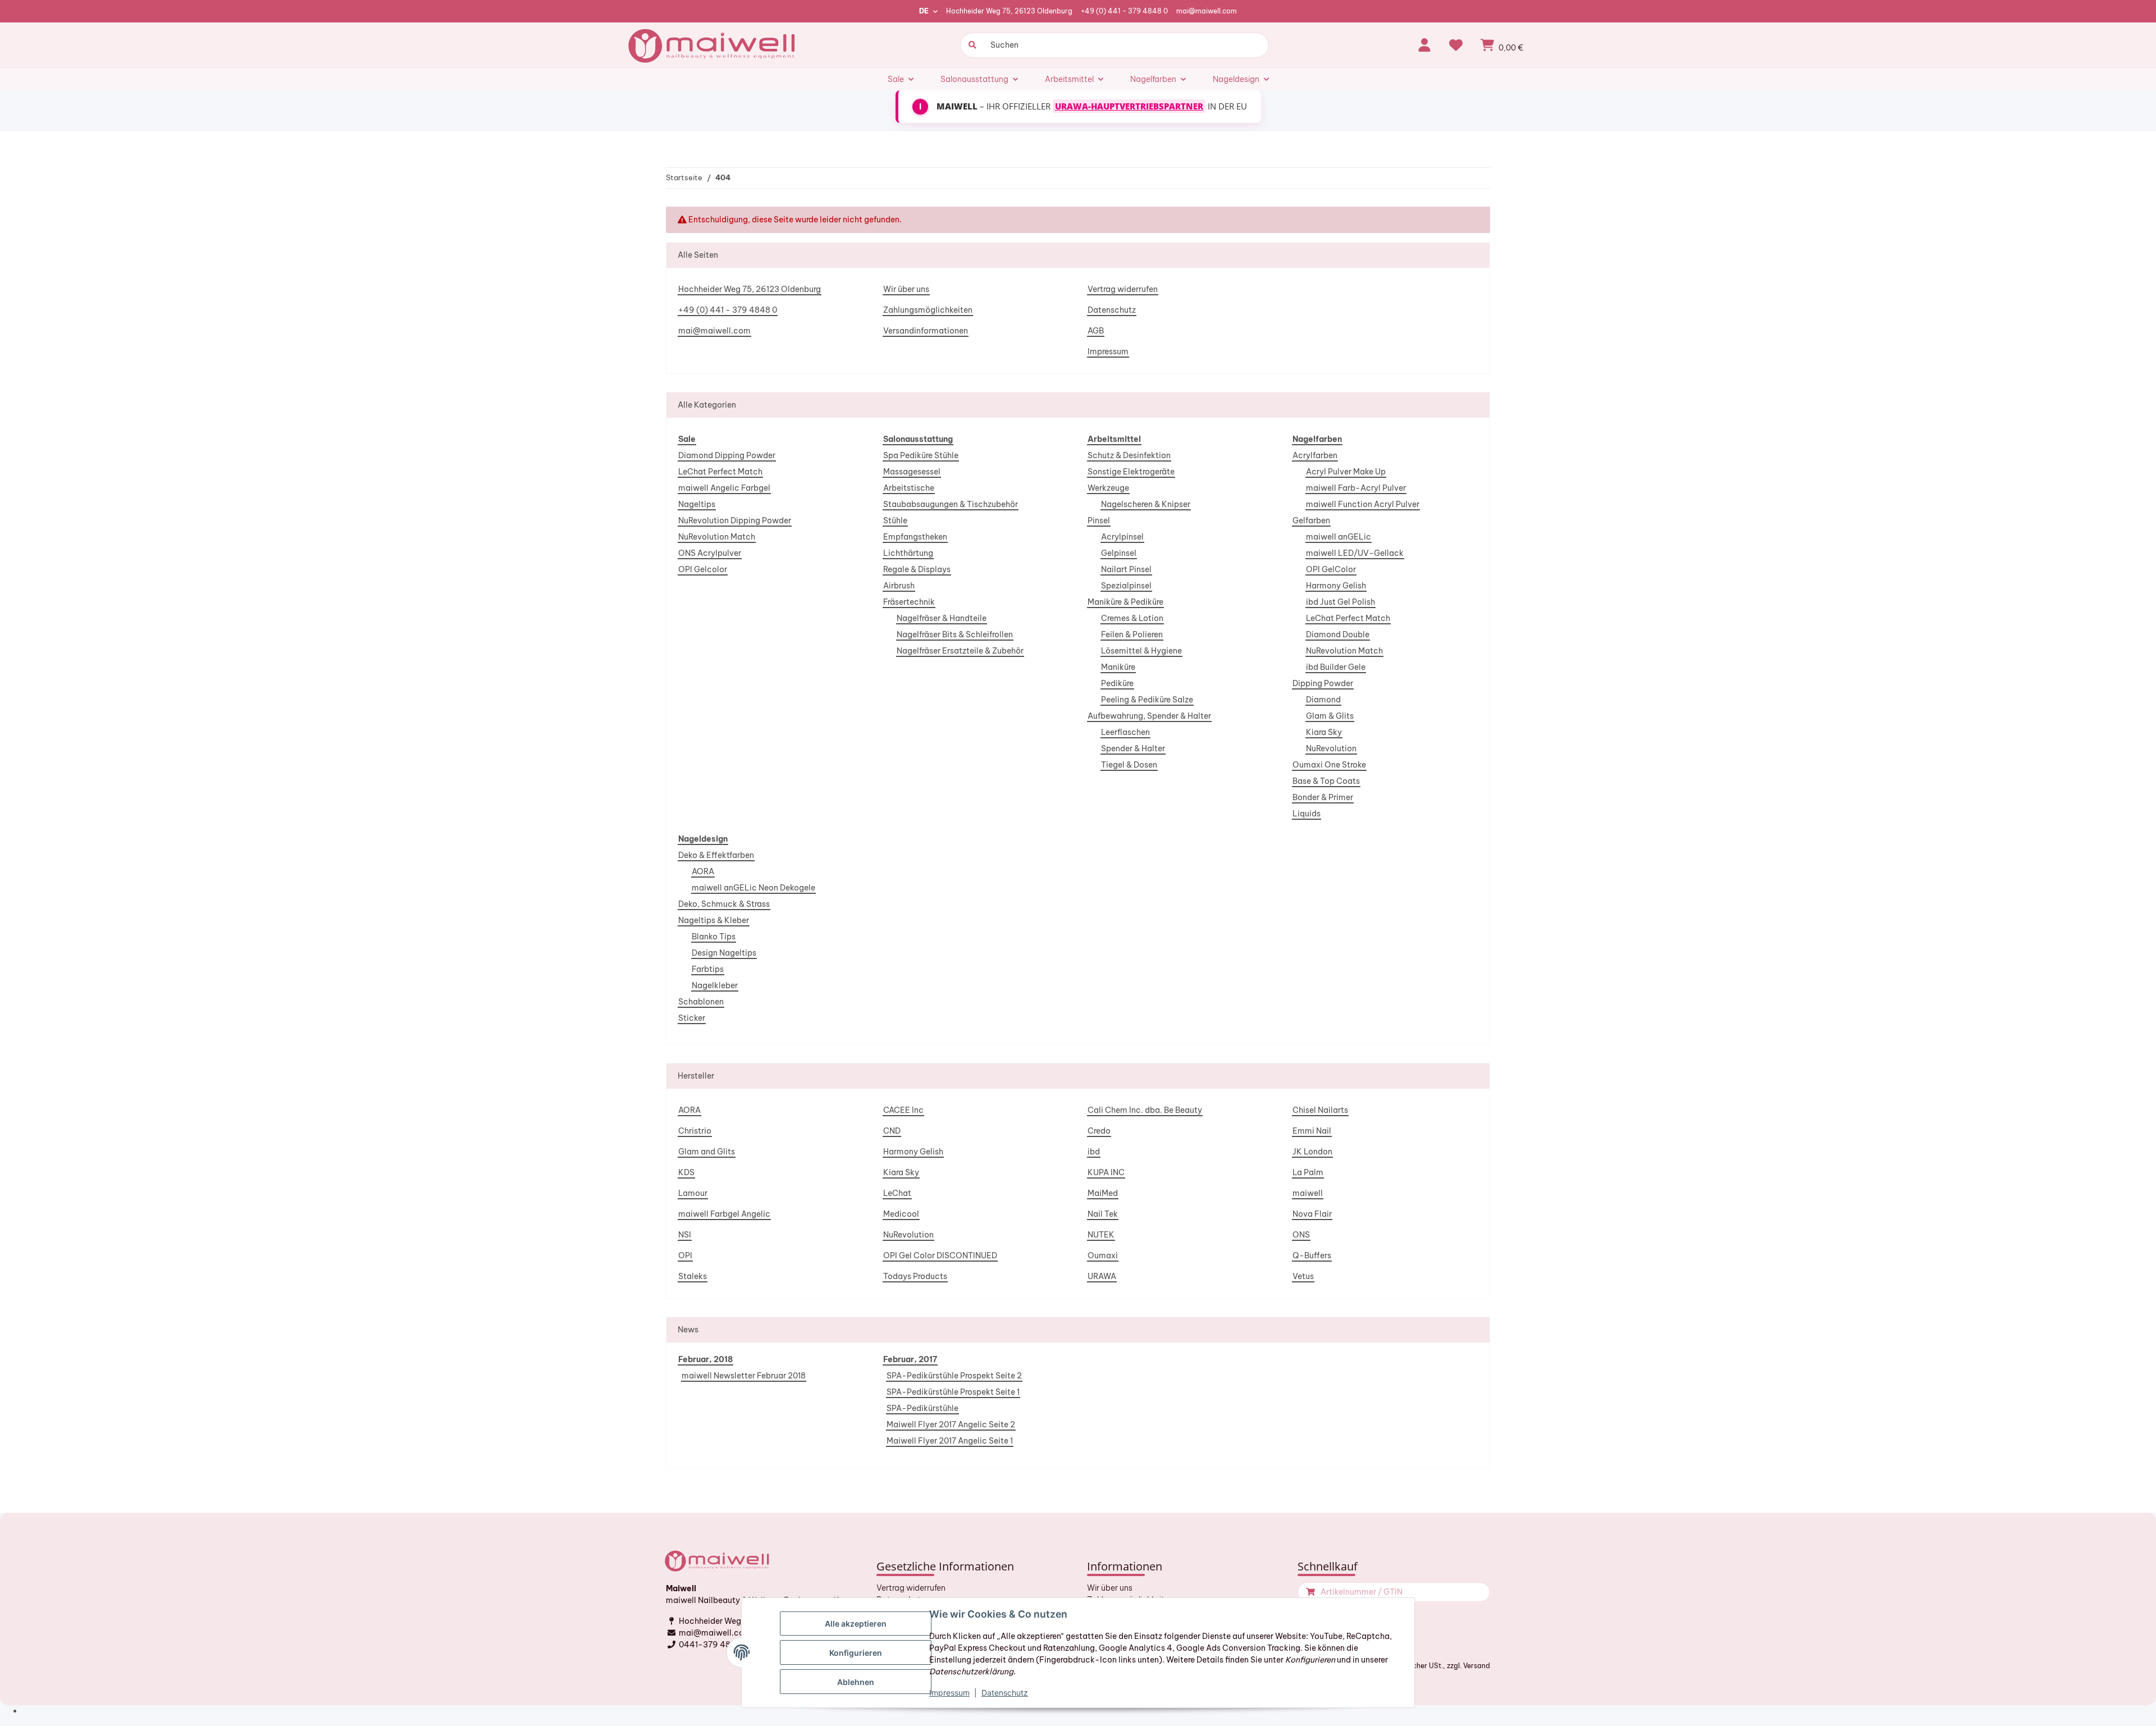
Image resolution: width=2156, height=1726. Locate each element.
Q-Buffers (1312, 1255)
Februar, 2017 (910, 1359)
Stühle (895, 520)
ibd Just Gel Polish (1340, 602)
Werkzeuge (1108, 488)
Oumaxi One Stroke (1329, 765)
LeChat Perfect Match (720, 472)
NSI (685, 1235)
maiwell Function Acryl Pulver (1363, 504)
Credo (1099, 1131)
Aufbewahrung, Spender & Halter (1149, 716)
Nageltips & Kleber (714, 920)
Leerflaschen (1125, 732)
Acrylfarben (1315, 455)
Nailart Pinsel (1126, 569)
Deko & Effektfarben (716, 855)
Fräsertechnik (909, 602)
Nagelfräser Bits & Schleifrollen (955, 634)
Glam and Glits (707, 1152)
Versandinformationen (926, 331)
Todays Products (915, 1276)
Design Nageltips (724, 953)
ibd (1094, 1152)
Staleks (693, 1276)
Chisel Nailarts (1320, 1110)
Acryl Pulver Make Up (1346, 472)
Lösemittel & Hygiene (1141, 651)
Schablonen (701, 1002)
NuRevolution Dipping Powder (735, 520)
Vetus (1303, 1276)
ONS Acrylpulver (710, 553)
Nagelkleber (715, 985)
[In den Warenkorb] (1309, 1592)
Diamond (1323, 700)
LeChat (897, 1193)
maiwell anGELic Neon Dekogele (753, 888)
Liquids (1307, 814)
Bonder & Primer (1323, 797)
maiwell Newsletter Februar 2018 (744, 1376)
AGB (1096, 331)
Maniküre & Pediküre (1125, 602)
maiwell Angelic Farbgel (724, 488)
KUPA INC (1106, 1172)
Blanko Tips (714, 937)
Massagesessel (912, 472)
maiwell (1308, 1193)
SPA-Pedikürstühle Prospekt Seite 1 (953, 1392)
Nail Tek (1103, 1214)
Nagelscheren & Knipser (1146, 504)
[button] (1424, 45)
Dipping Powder (1323, 683)
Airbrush (899, 586)
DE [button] (924, 11)
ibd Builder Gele (1336, 667)
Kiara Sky (1324, 732)
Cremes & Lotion (1132, 618)
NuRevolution (1331, 748)
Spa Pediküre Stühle (921, 455)
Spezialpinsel (1126, 586)
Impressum (1108, 351)
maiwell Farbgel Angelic (724, 1214)
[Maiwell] (713, 45)
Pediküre (1117, 683)
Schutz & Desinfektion (1129, 455)
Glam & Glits (1330, 716)
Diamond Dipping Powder (727, 455)
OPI (685, 1255)
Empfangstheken (915, 537)
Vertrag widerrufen (1123, 289)
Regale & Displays (917, 569)
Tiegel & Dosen (1129, 765)
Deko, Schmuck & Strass (724, 904)
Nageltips (697, 504)
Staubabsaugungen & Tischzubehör (951, 504)
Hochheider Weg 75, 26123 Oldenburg (1009, 11)
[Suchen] (971, 45)
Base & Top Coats (1326, 781)
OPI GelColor (1331, 569)
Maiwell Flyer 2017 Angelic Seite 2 (951, 1424)
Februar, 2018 (705, 1359)
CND (892, 1131)
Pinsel (1099, 520)
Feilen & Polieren (1132, 634)
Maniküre (1118, 667)
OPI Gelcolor (703, 569)
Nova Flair (1312, 1214)
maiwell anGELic (1339, 537)
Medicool (901, 1214)
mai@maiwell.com (1207, 11)
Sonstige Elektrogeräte (1131, 472)
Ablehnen (856, 1682)
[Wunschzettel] (1456, 45)
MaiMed (1103, 1193)
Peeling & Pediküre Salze (1147, 700)
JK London (1312, 1152)
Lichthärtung (908, 553)
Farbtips (708, 969)
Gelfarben (1311, 520)
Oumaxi (1103, 1255)
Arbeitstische (909, 488)
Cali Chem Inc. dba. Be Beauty (1145, 1110)
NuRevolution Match (717, 537)
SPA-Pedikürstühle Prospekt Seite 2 (954, 1376)
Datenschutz (1112, 310)
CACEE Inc (903, 1110)
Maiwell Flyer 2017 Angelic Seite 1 (950, 1441)
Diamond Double (1338, 634)
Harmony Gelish (1336, 586)
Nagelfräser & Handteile (942, 618)
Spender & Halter (1133, 748)
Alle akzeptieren (856, 1624)
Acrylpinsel (1122, 537)
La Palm (1308, 1172)
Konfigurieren (856, 1653)
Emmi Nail (1312, 1131)
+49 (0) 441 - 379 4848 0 (1124, 11)
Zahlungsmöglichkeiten (928, 310)
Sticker (692, 1018)
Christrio (695, 1131)
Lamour (693, 1193)
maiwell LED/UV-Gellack (1355, 553)
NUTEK (1101, 1235)
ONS (1301, 1235)
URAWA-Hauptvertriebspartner (1129, 106)
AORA (703, 871)
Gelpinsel (1119, 553)
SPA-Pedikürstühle (922, 1408)
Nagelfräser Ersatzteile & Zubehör (960, 651)
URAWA (1102, 1276)
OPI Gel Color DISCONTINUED (940, 1255)
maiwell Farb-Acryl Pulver (1356, 488)
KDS (686, 1172)
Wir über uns (906, 289)
